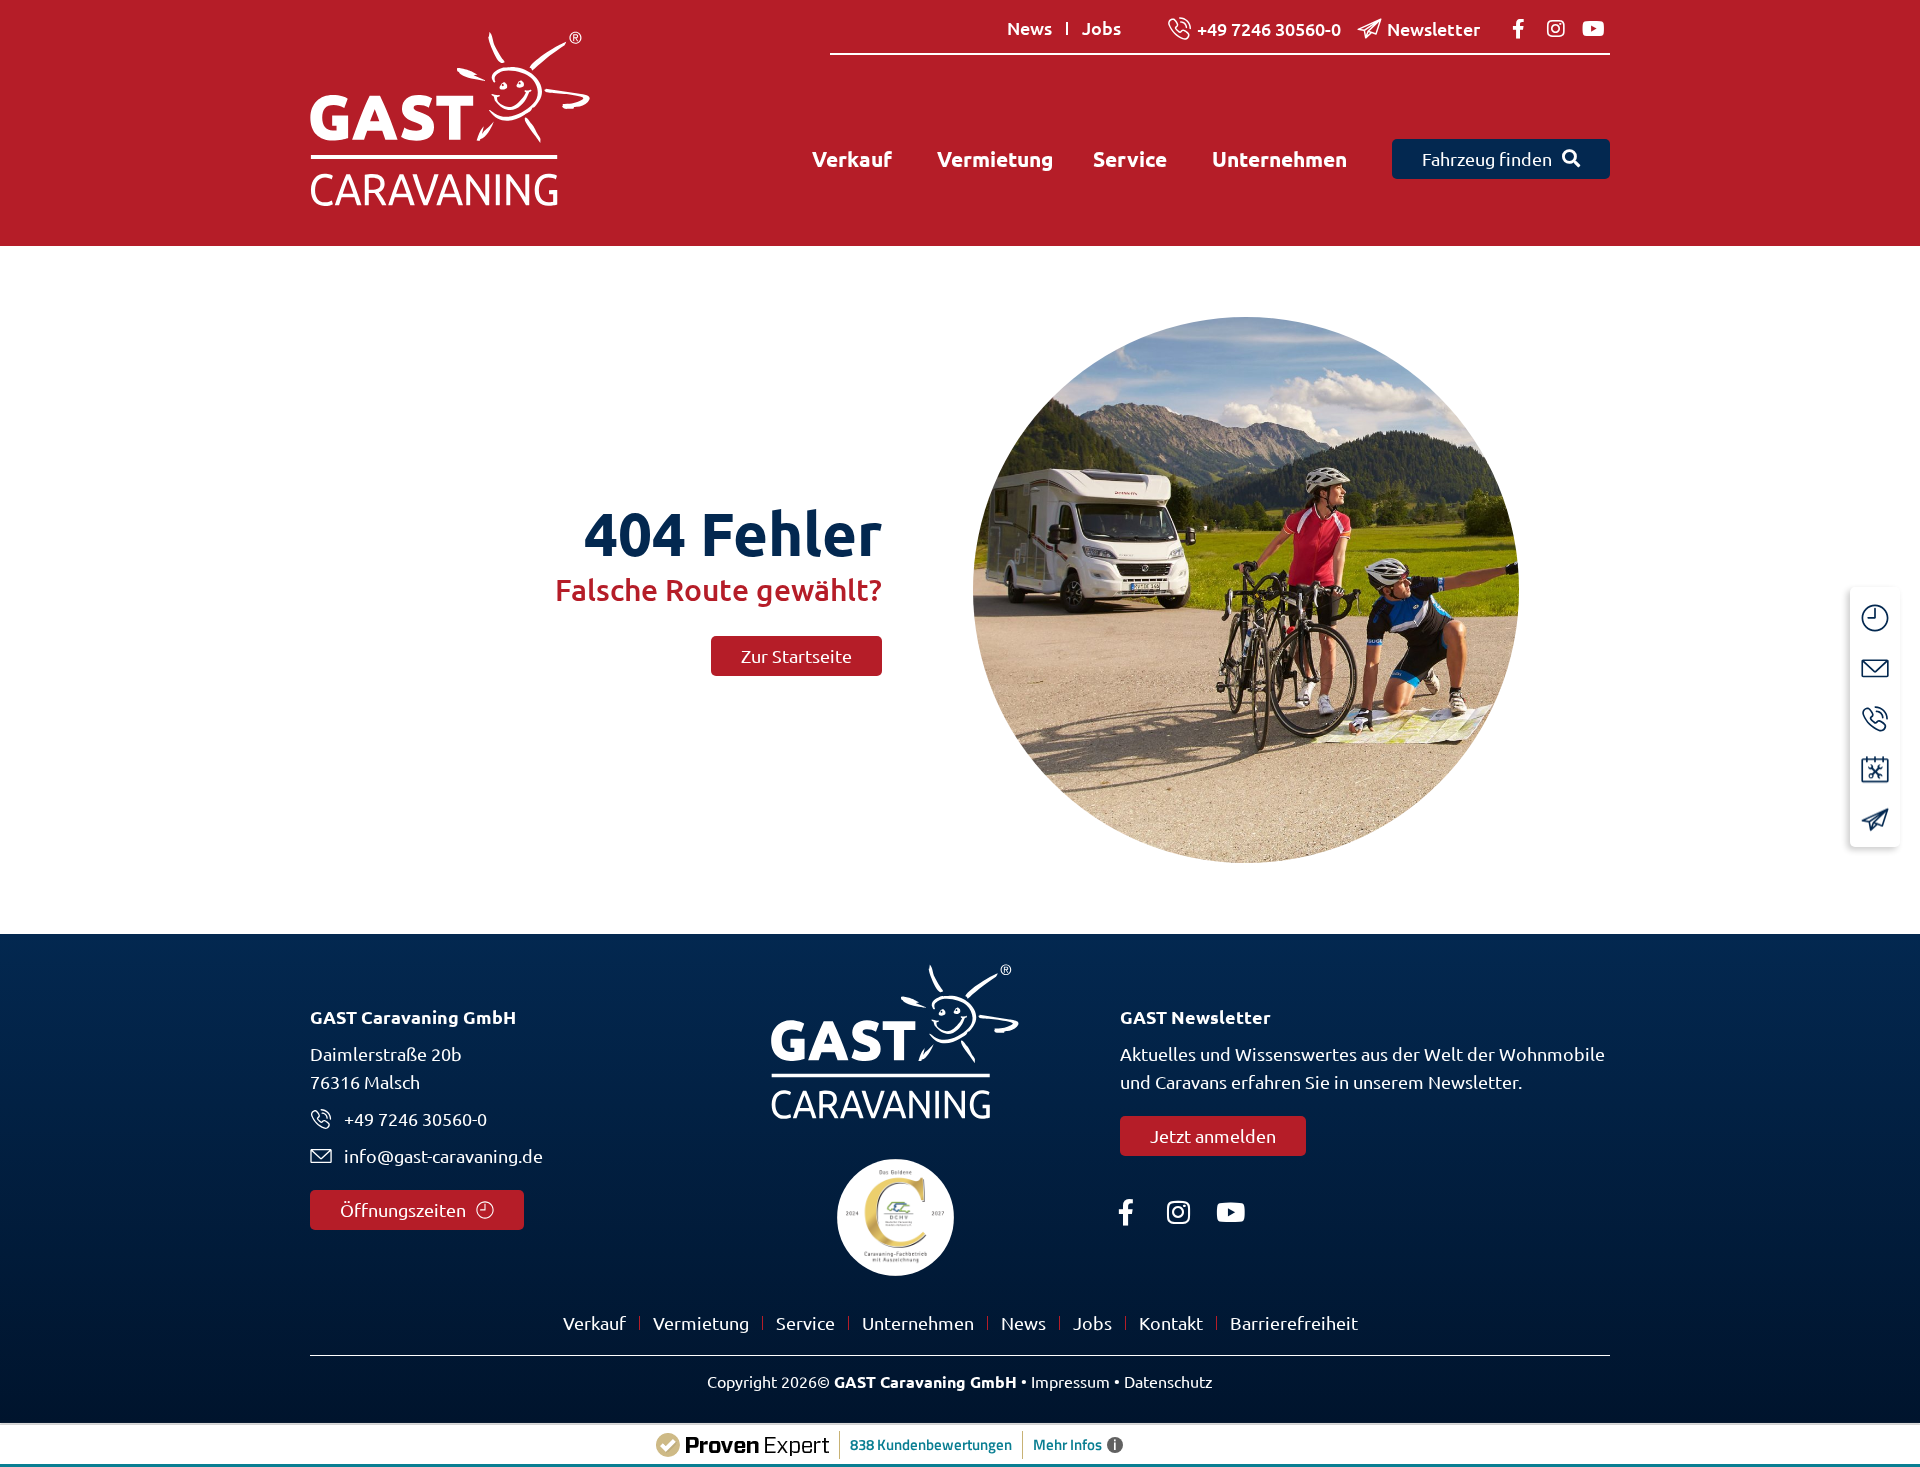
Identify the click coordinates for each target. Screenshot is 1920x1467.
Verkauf (594, 1323)
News (1023, 1323)
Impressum (1070, 1382)
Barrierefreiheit (1294, 1323)
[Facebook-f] (1126, 1212)
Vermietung (701, 1323)
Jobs (1092, 1323)
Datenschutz (1168, 1382)
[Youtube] (1230, 1212)
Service (805, 1323)
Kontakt (1171, 1323)
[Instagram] (1178, 1212)
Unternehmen (918, 1323)
